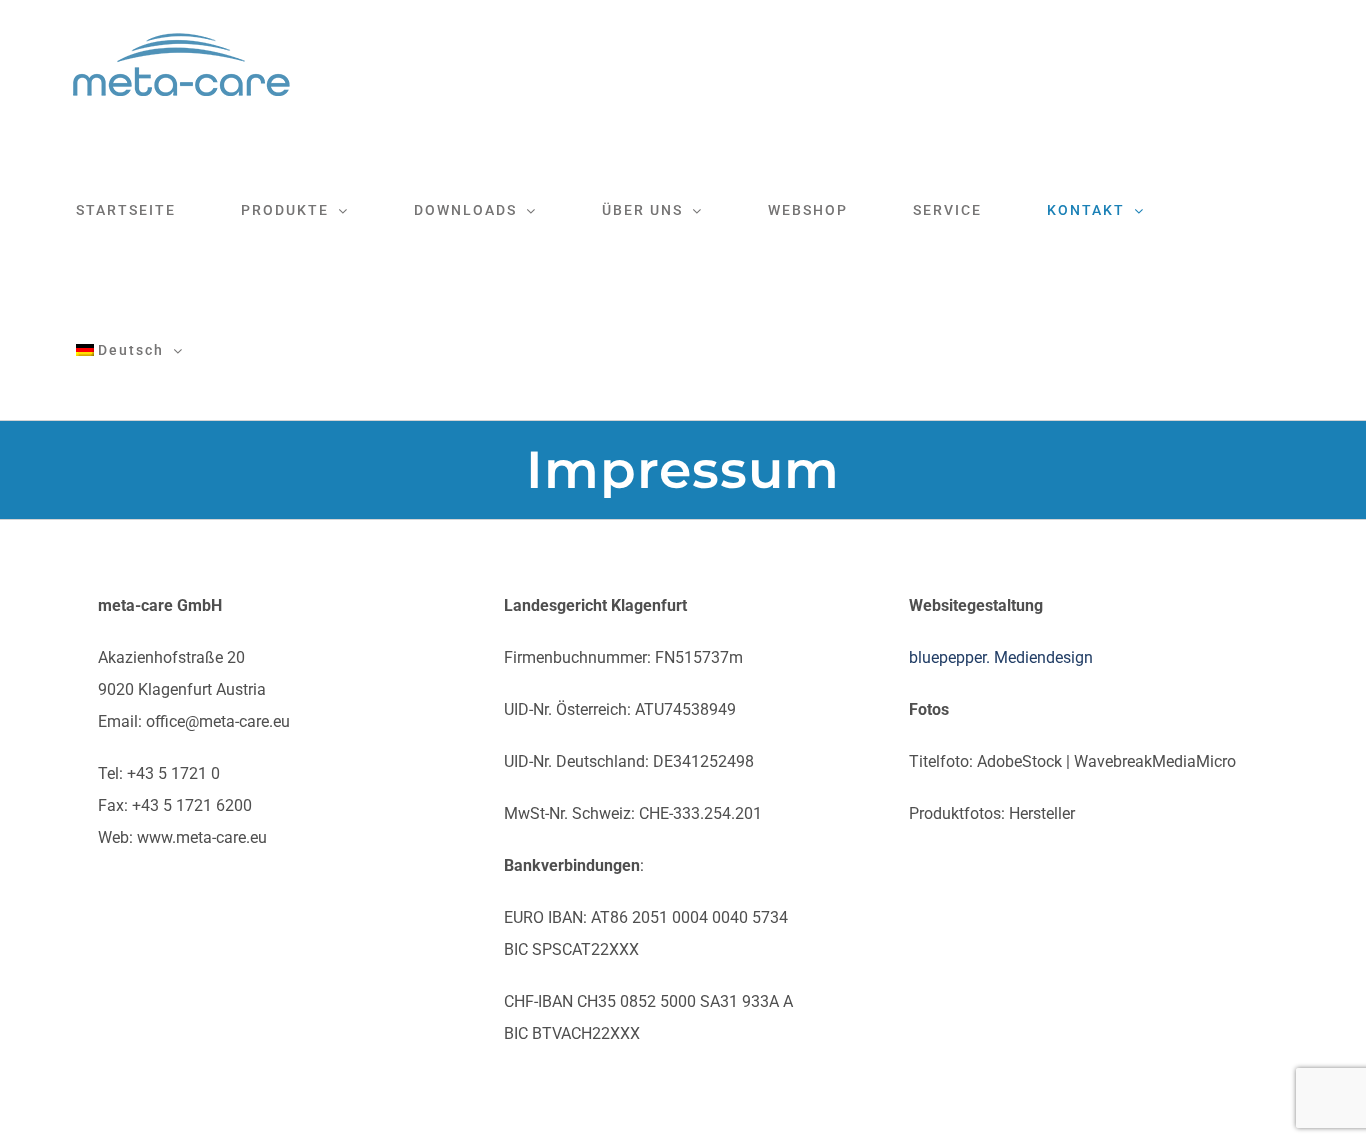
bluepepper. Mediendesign (1001, 657)
